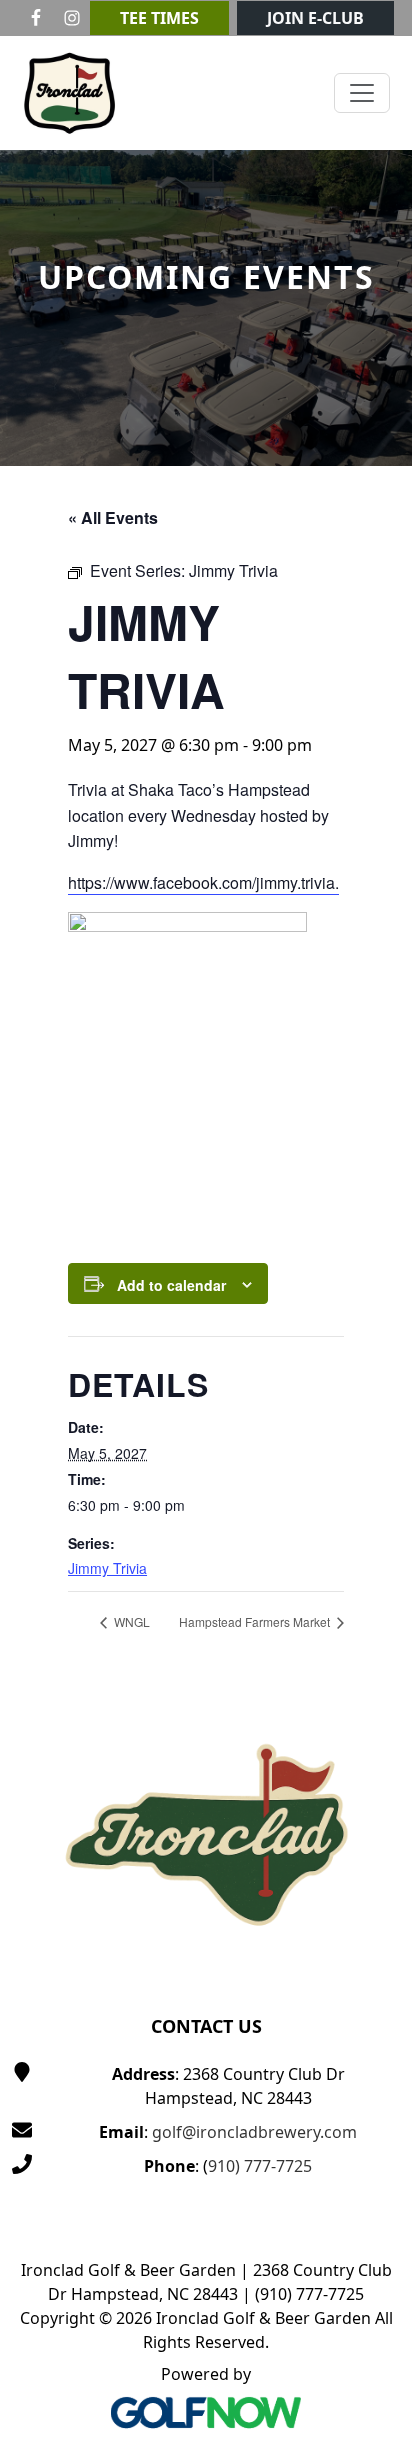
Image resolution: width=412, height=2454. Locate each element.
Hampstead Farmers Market (256, 1621)
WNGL (130, 1621)
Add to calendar (171, 1285)
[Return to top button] (373, 1652)
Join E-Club (315, 18)
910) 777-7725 (260, 2166)
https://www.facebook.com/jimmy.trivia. (203, 882)
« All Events (113, 517)
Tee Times (159, 18)
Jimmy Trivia (107, 1568)
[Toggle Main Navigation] (362, 93)
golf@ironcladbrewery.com (254, 2132)
